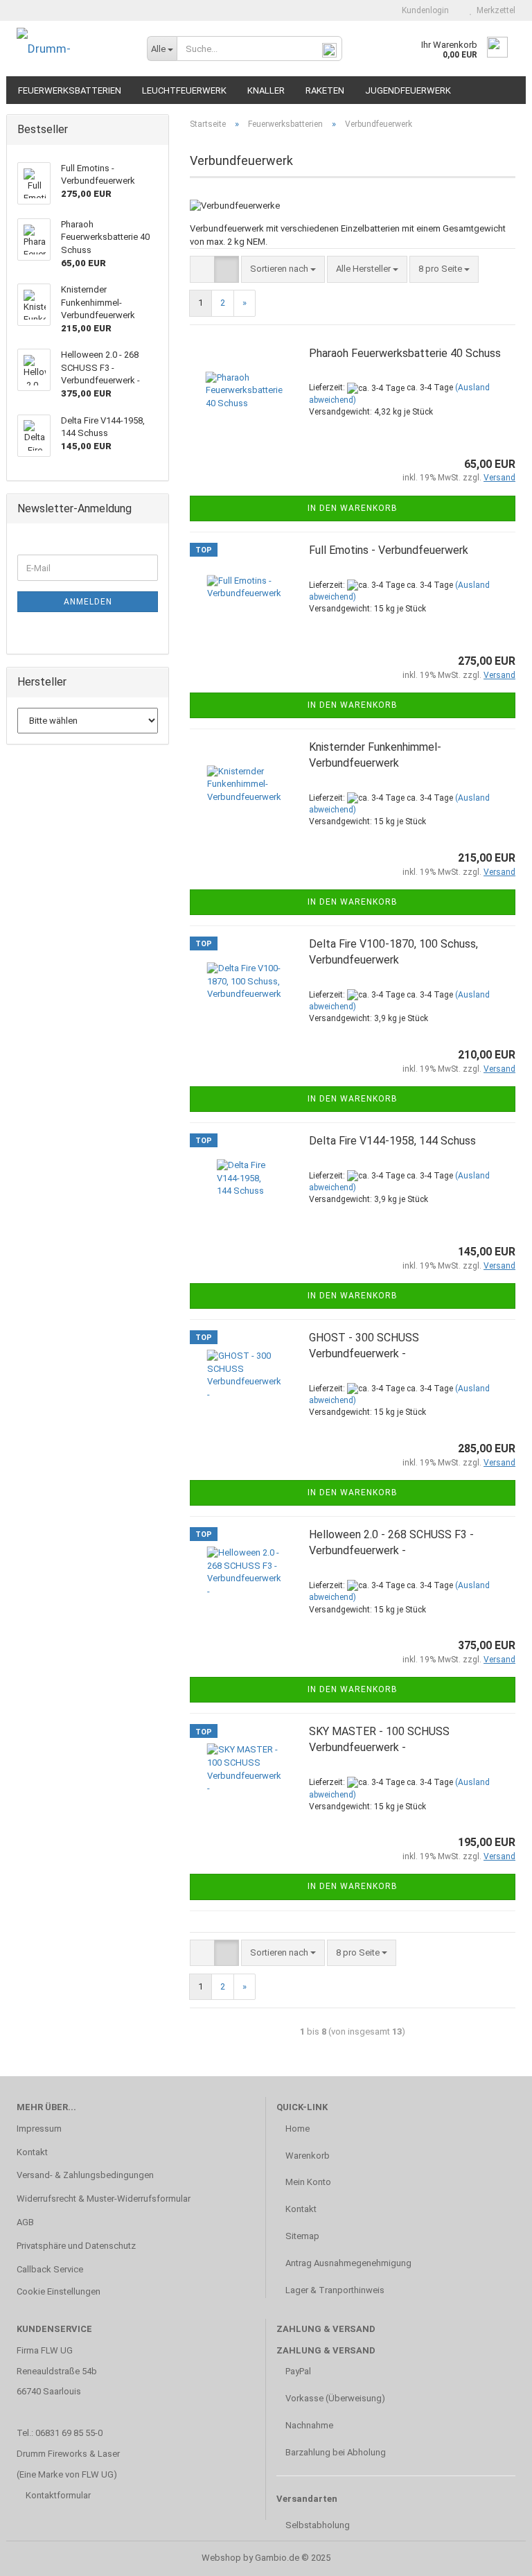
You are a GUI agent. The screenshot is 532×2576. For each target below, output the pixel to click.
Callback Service (50, 2269)
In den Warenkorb (353, 508)
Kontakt (32, 2152)
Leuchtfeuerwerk (184, 90)
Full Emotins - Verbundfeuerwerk (389, 550)
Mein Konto (307, 2182)
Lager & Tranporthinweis (334, 2290)
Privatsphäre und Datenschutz (76, 2246)
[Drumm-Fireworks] (71, 49)
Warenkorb (307, 2156)
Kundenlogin (423, 10)
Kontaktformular (58, 2495)
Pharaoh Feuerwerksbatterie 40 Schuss (405, 353)
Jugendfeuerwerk (408, 90)
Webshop (221, 2558)
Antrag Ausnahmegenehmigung (347, 2263)
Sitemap (301, 2236)
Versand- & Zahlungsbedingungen (85, 2175)
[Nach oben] (494, 2555)
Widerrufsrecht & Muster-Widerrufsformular (104, 2199)
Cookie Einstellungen (59, 2291)
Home (296, 2129)
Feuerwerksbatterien (70, 90)
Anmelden (88, 602)
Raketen (325, 90)
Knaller (266, 90)
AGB (25, 2222)
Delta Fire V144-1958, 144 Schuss (392, 1141)
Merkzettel (494, 10)
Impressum (39, 2129)
